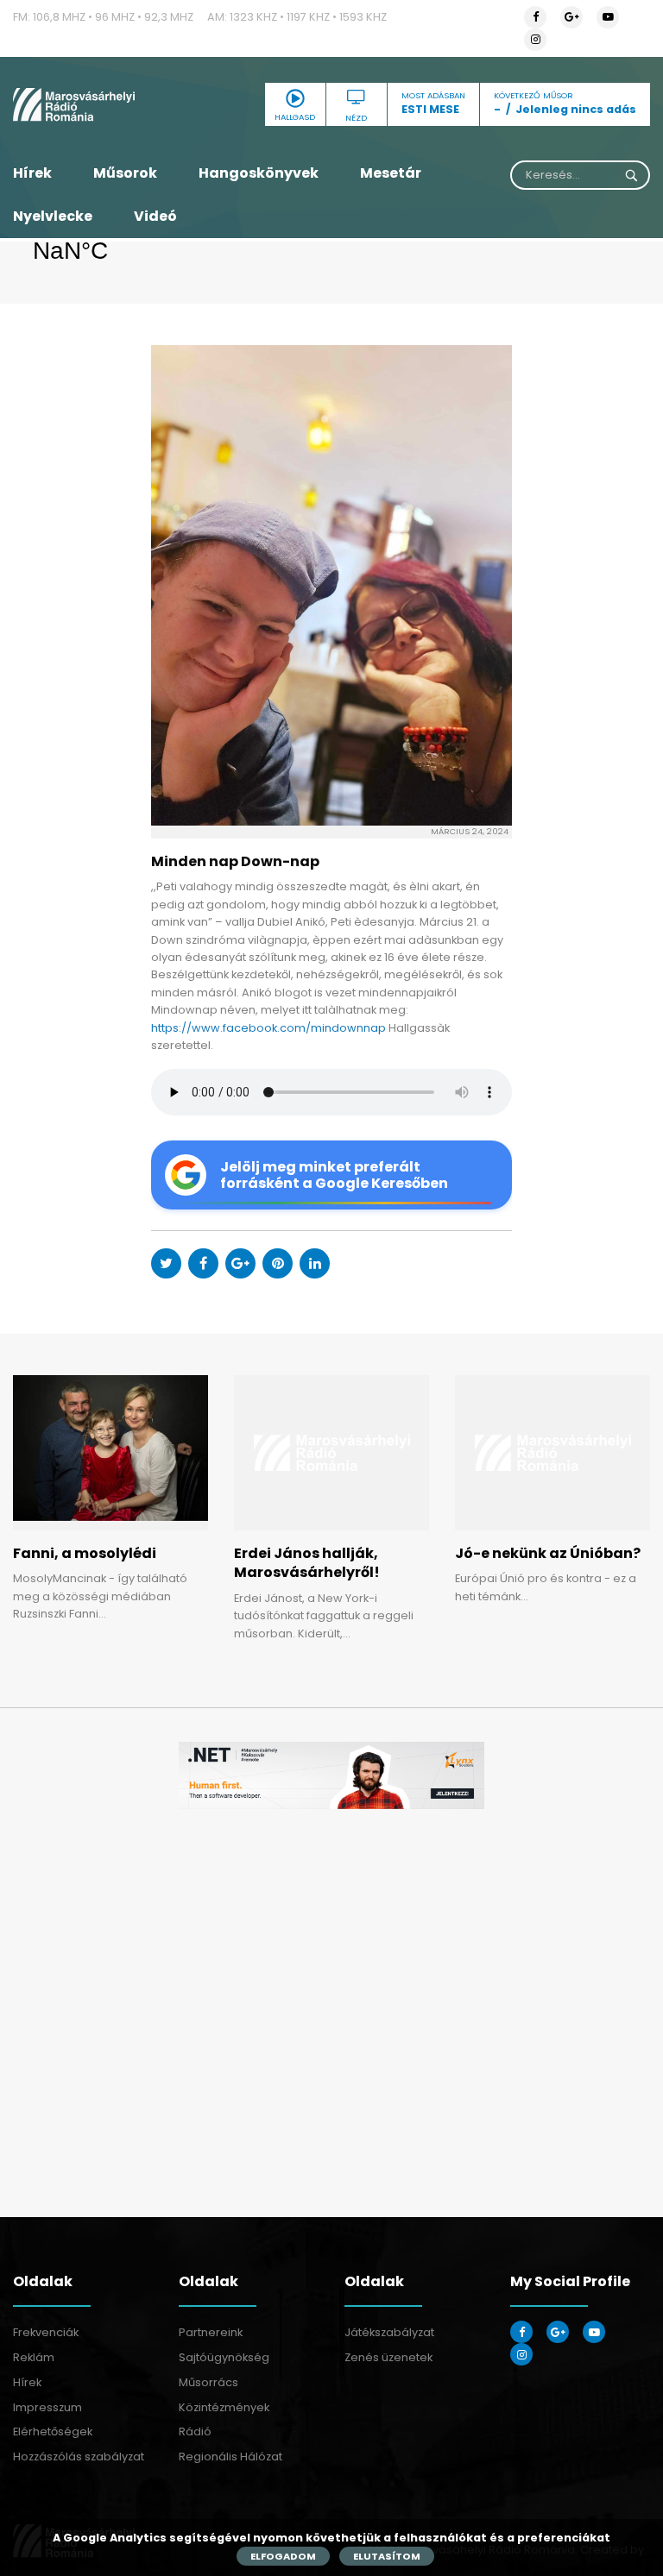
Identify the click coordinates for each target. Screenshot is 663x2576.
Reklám (34, 2357)
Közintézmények (224, 2407)
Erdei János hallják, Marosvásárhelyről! (307, 1563)
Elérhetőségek (53, 2431)
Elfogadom (283, 2556)
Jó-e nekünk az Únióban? (548, 1553)
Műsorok (125, 173)
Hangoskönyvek (259, 173)
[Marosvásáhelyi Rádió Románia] (110, 104)
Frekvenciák (46, 2332)
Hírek (32, 173)
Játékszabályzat (389, 2332)
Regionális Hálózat (230, 2457)
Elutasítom (387, 2556)
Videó (155, 216)
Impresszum (47, 2407)
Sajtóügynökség (224, 2357)
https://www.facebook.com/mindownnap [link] (268, 1028)
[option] (331, 1776)
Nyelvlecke (53, 216)
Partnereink (211, 2332)
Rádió (195, 2431)
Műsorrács (208, 2382)
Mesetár (391, 173)
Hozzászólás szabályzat (79, 2457)
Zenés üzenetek (388, 2357)
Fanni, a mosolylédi (85, 1553)
